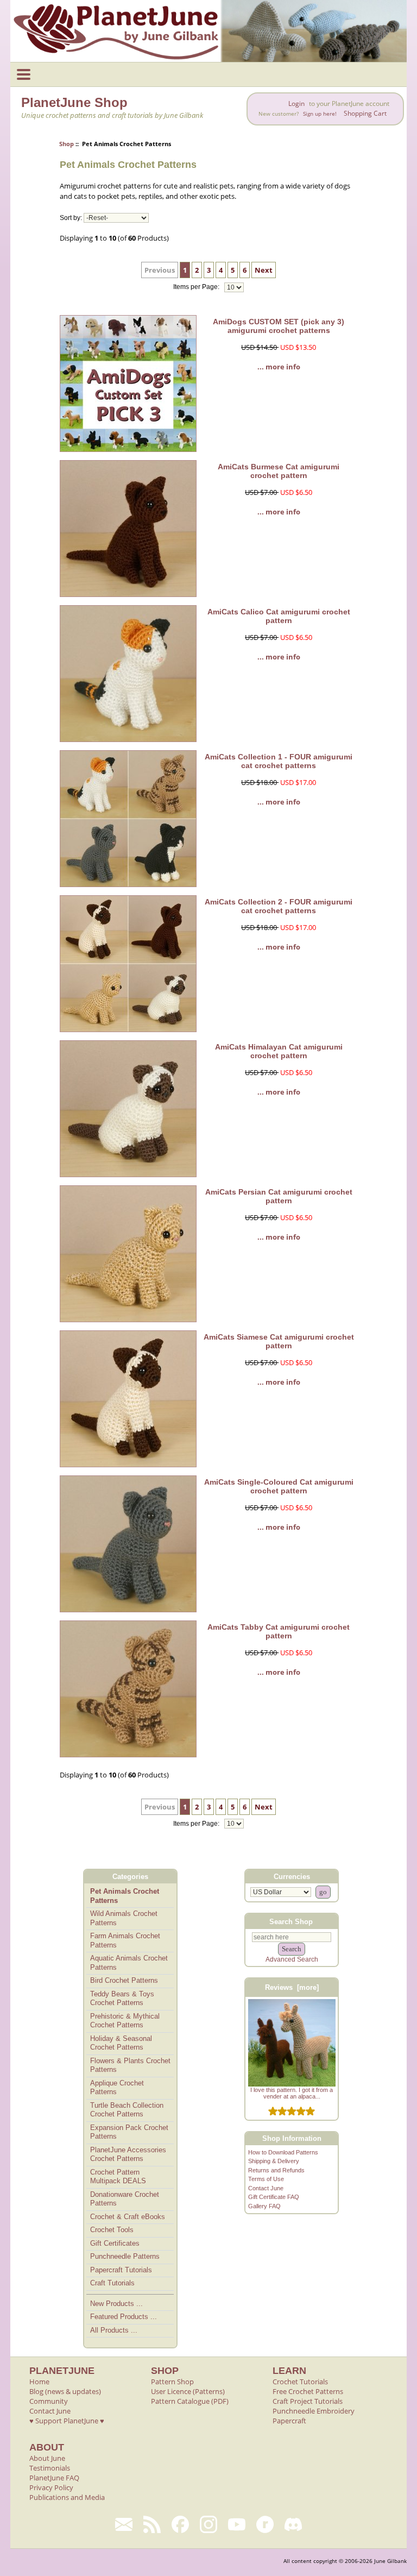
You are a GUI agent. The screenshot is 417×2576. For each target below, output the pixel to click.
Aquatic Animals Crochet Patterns (129, 1963)
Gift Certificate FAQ (274, 2197)
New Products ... (116, 2304)
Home (39, 2382)
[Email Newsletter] (124, 2524)
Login (296, 103)
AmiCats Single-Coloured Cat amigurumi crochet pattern (279, 1486)
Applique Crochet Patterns (117, 2088)
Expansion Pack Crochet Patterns (129, 2132)
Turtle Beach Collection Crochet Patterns (127, 2110)
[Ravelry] (265, 2524)
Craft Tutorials (112, 2283)
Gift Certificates (115, 2243)
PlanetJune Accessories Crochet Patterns (128, 2154)
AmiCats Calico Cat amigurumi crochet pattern (279, 616)
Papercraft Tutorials (121, 2270)
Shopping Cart (365, 113)
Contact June (266, 2188)
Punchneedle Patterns (125, 2256)
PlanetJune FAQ (54, 2478)
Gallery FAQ (264, 2206)
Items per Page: (197, 287)
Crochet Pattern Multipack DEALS (118, 2177)
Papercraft (289, 2421)
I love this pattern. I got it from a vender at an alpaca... (292, 2093)
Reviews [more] (292, 1987)
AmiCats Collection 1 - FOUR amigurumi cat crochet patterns (279, 761)
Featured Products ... (124, 2317)
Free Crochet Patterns (308, 2391)
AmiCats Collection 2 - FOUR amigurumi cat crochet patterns (279, 906)
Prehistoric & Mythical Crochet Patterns (125, 2021)
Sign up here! (320, 114)
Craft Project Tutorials (308, 2401)
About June (47, 2458)
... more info (279, 367)
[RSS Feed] (152, 2524)
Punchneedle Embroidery (314, 2411)
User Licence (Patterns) (188, 2391)
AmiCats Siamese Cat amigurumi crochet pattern (279, 1341)
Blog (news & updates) (65, 2391)
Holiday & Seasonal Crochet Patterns (121, 2043)
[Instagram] (208, 2524)
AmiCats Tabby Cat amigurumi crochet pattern (279, 1631)
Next (264, 270)
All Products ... (114, 2330)
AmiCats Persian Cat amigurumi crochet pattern (279, 1196)
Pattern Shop (172, 2382)
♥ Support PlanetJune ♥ (67, 2421)
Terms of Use (266, 2179)
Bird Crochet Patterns (124, 1980)
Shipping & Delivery (274, 2161)
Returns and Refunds (276, 2170)
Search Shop (291, 1921)
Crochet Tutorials (300, 2382)
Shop (67, 144)
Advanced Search (292, 1959)
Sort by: (71, 218)
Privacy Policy (51, 2487)
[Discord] (293, 2524)
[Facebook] (180, 2524)
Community (49, 2401)
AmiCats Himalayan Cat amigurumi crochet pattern (279, 1051)
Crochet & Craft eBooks (128, 2217)
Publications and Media (67, 2497)
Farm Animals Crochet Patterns (125, 1940)
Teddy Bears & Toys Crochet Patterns (122, 1999)
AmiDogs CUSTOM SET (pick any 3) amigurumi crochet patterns (279, 326)
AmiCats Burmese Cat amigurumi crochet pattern (279, 471)
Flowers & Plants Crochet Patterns (130, 2065)
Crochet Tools (112, 2230)
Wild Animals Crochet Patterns (124, 1918)
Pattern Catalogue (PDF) (190, 2401)
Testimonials (50, 2468)
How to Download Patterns (283, 2152)
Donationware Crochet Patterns (125, 2199)
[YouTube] (237, 2524)
